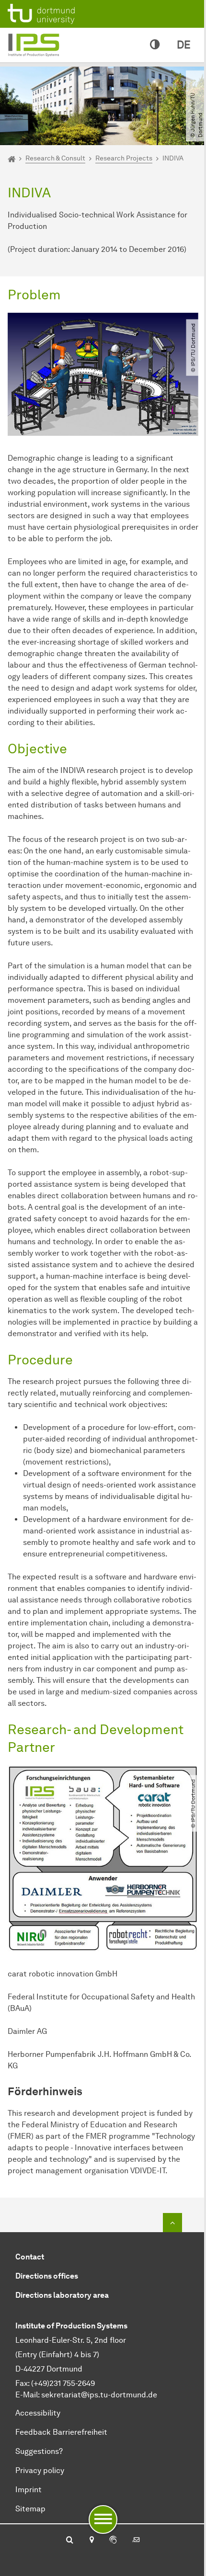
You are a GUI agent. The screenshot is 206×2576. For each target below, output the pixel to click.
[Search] (70, 2541)
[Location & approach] (91, 2541)
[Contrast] (155, 45)
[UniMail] (136, 2541)
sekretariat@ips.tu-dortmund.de (99, 2395)
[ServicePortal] (113, 2541)
